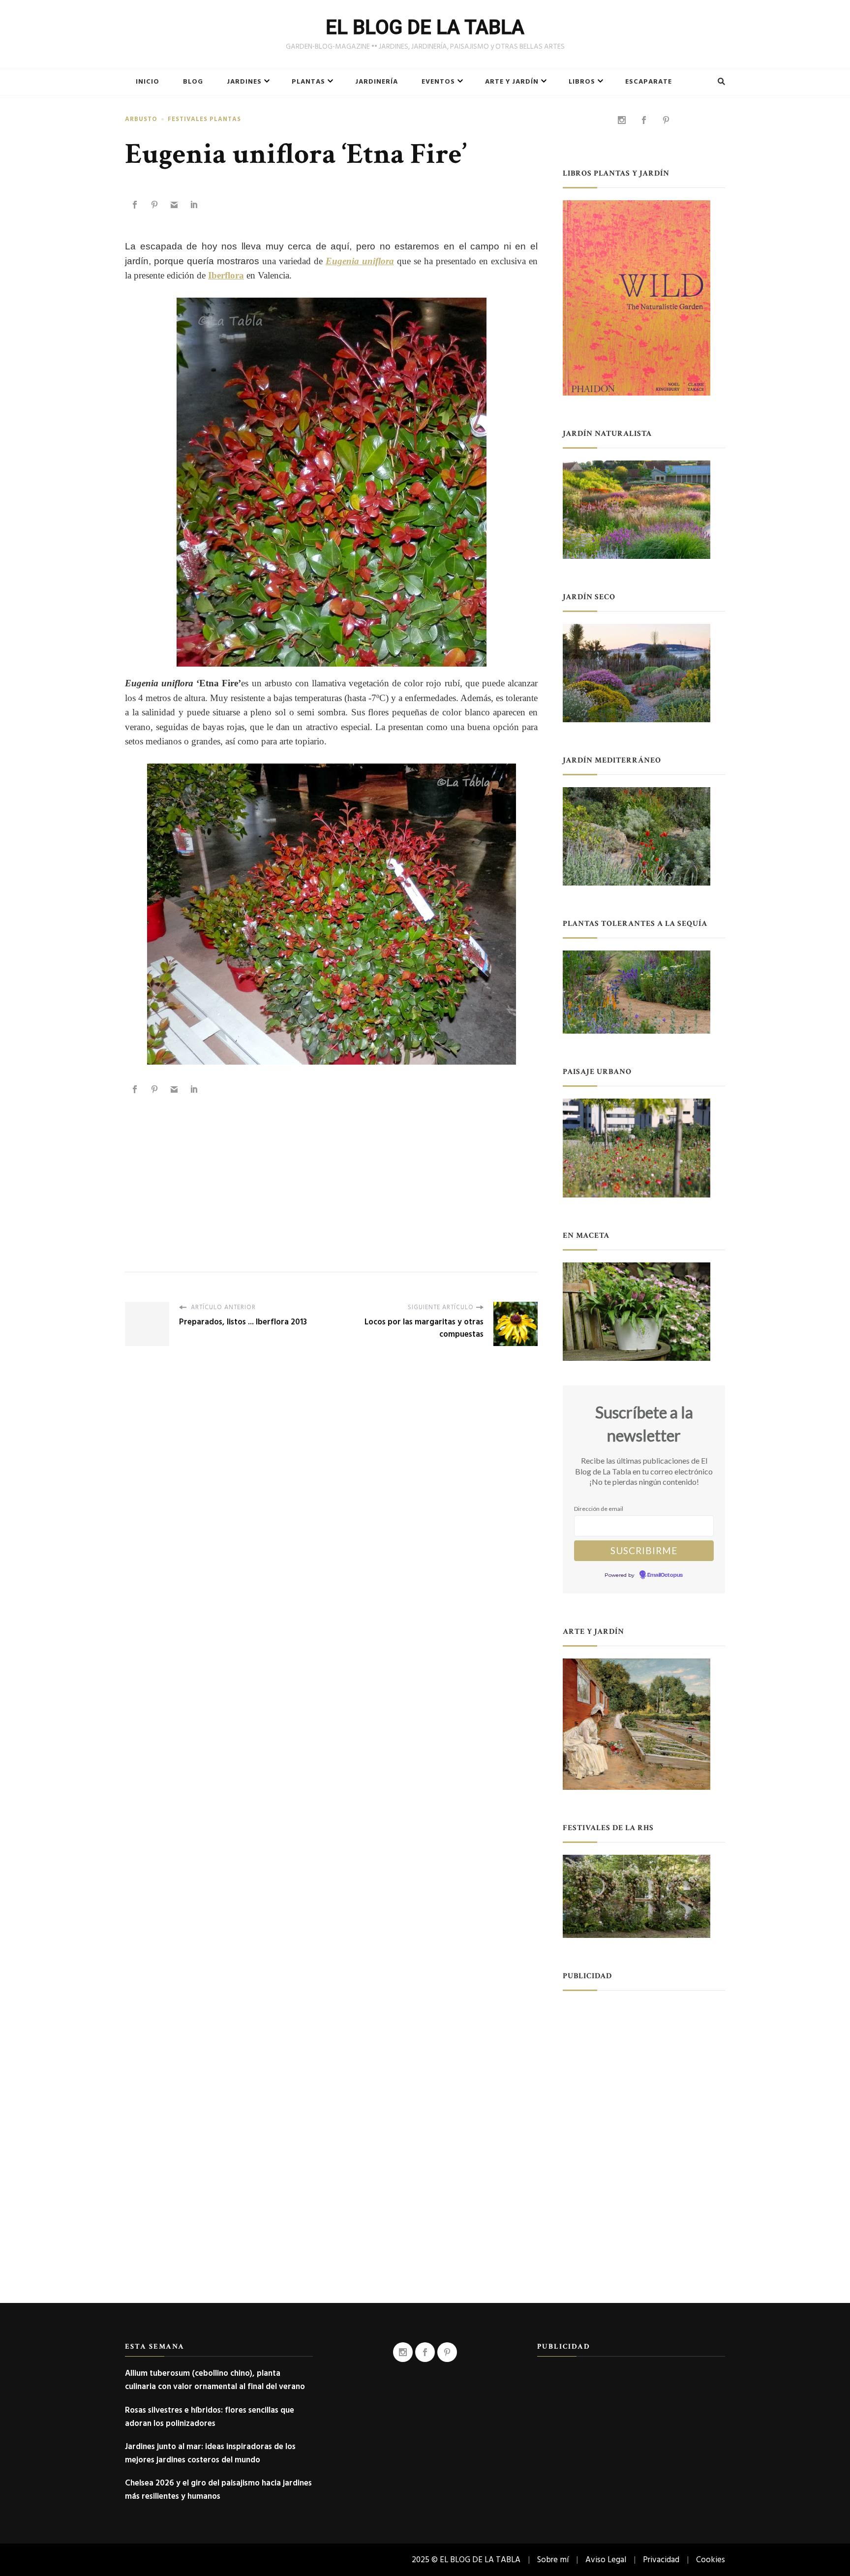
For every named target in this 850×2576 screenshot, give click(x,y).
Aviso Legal (606, 2560)
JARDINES (244, 82)
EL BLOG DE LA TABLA (425, 27)
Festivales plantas (204, 119)
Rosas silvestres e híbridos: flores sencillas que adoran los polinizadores (210, 2417)
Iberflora (226, 275)
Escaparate (649, 82)
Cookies (711, 2560)
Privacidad (661, 2560)
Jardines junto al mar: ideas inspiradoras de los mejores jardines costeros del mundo (210, 2453)
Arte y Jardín (512, 82)
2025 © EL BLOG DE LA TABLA (466, 2560)
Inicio (148, 82)
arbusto (141, 119)
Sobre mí (553, 2560)
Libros (582, 82)
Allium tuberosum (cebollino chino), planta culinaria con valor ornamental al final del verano (215, 2380)
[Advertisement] (331, 1173)
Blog (193, 82)
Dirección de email (599, 1509)
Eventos (438, 82)
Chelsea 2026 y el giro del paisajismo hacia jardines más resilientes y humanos (218, 2489)
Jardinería (377, 82)
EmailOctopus (665, 1575)
